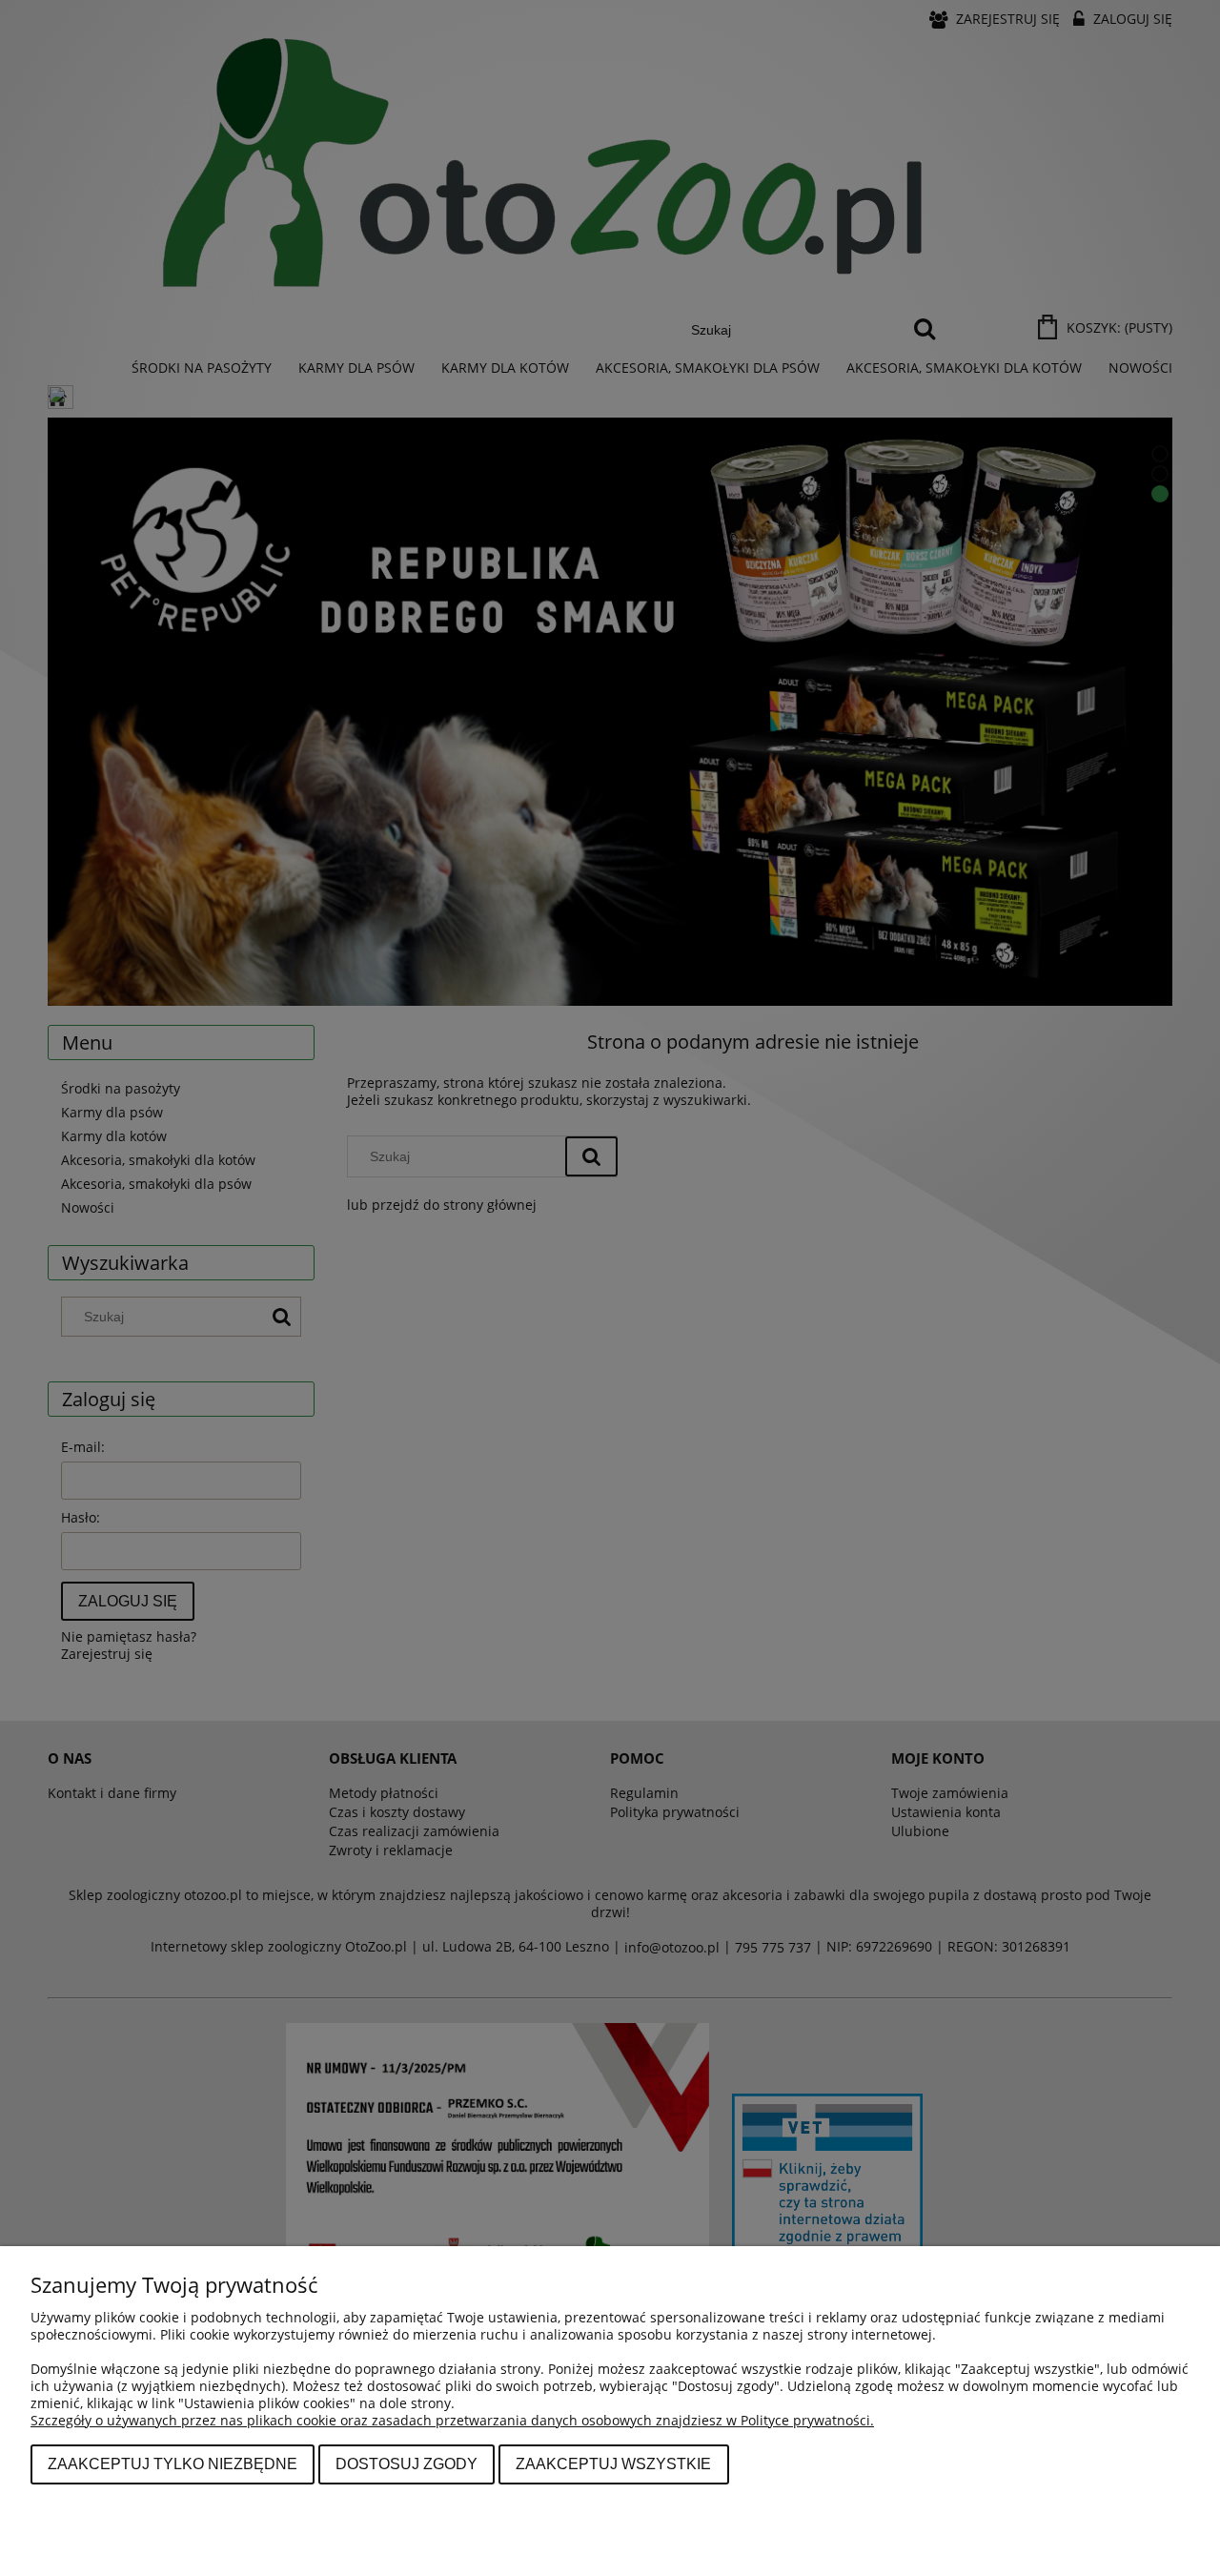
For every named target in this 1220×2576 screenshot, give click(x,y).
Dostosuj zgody (407, 2464)
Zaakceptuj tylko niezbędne (173, 2464)
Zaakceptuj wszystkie (613, 2464)
